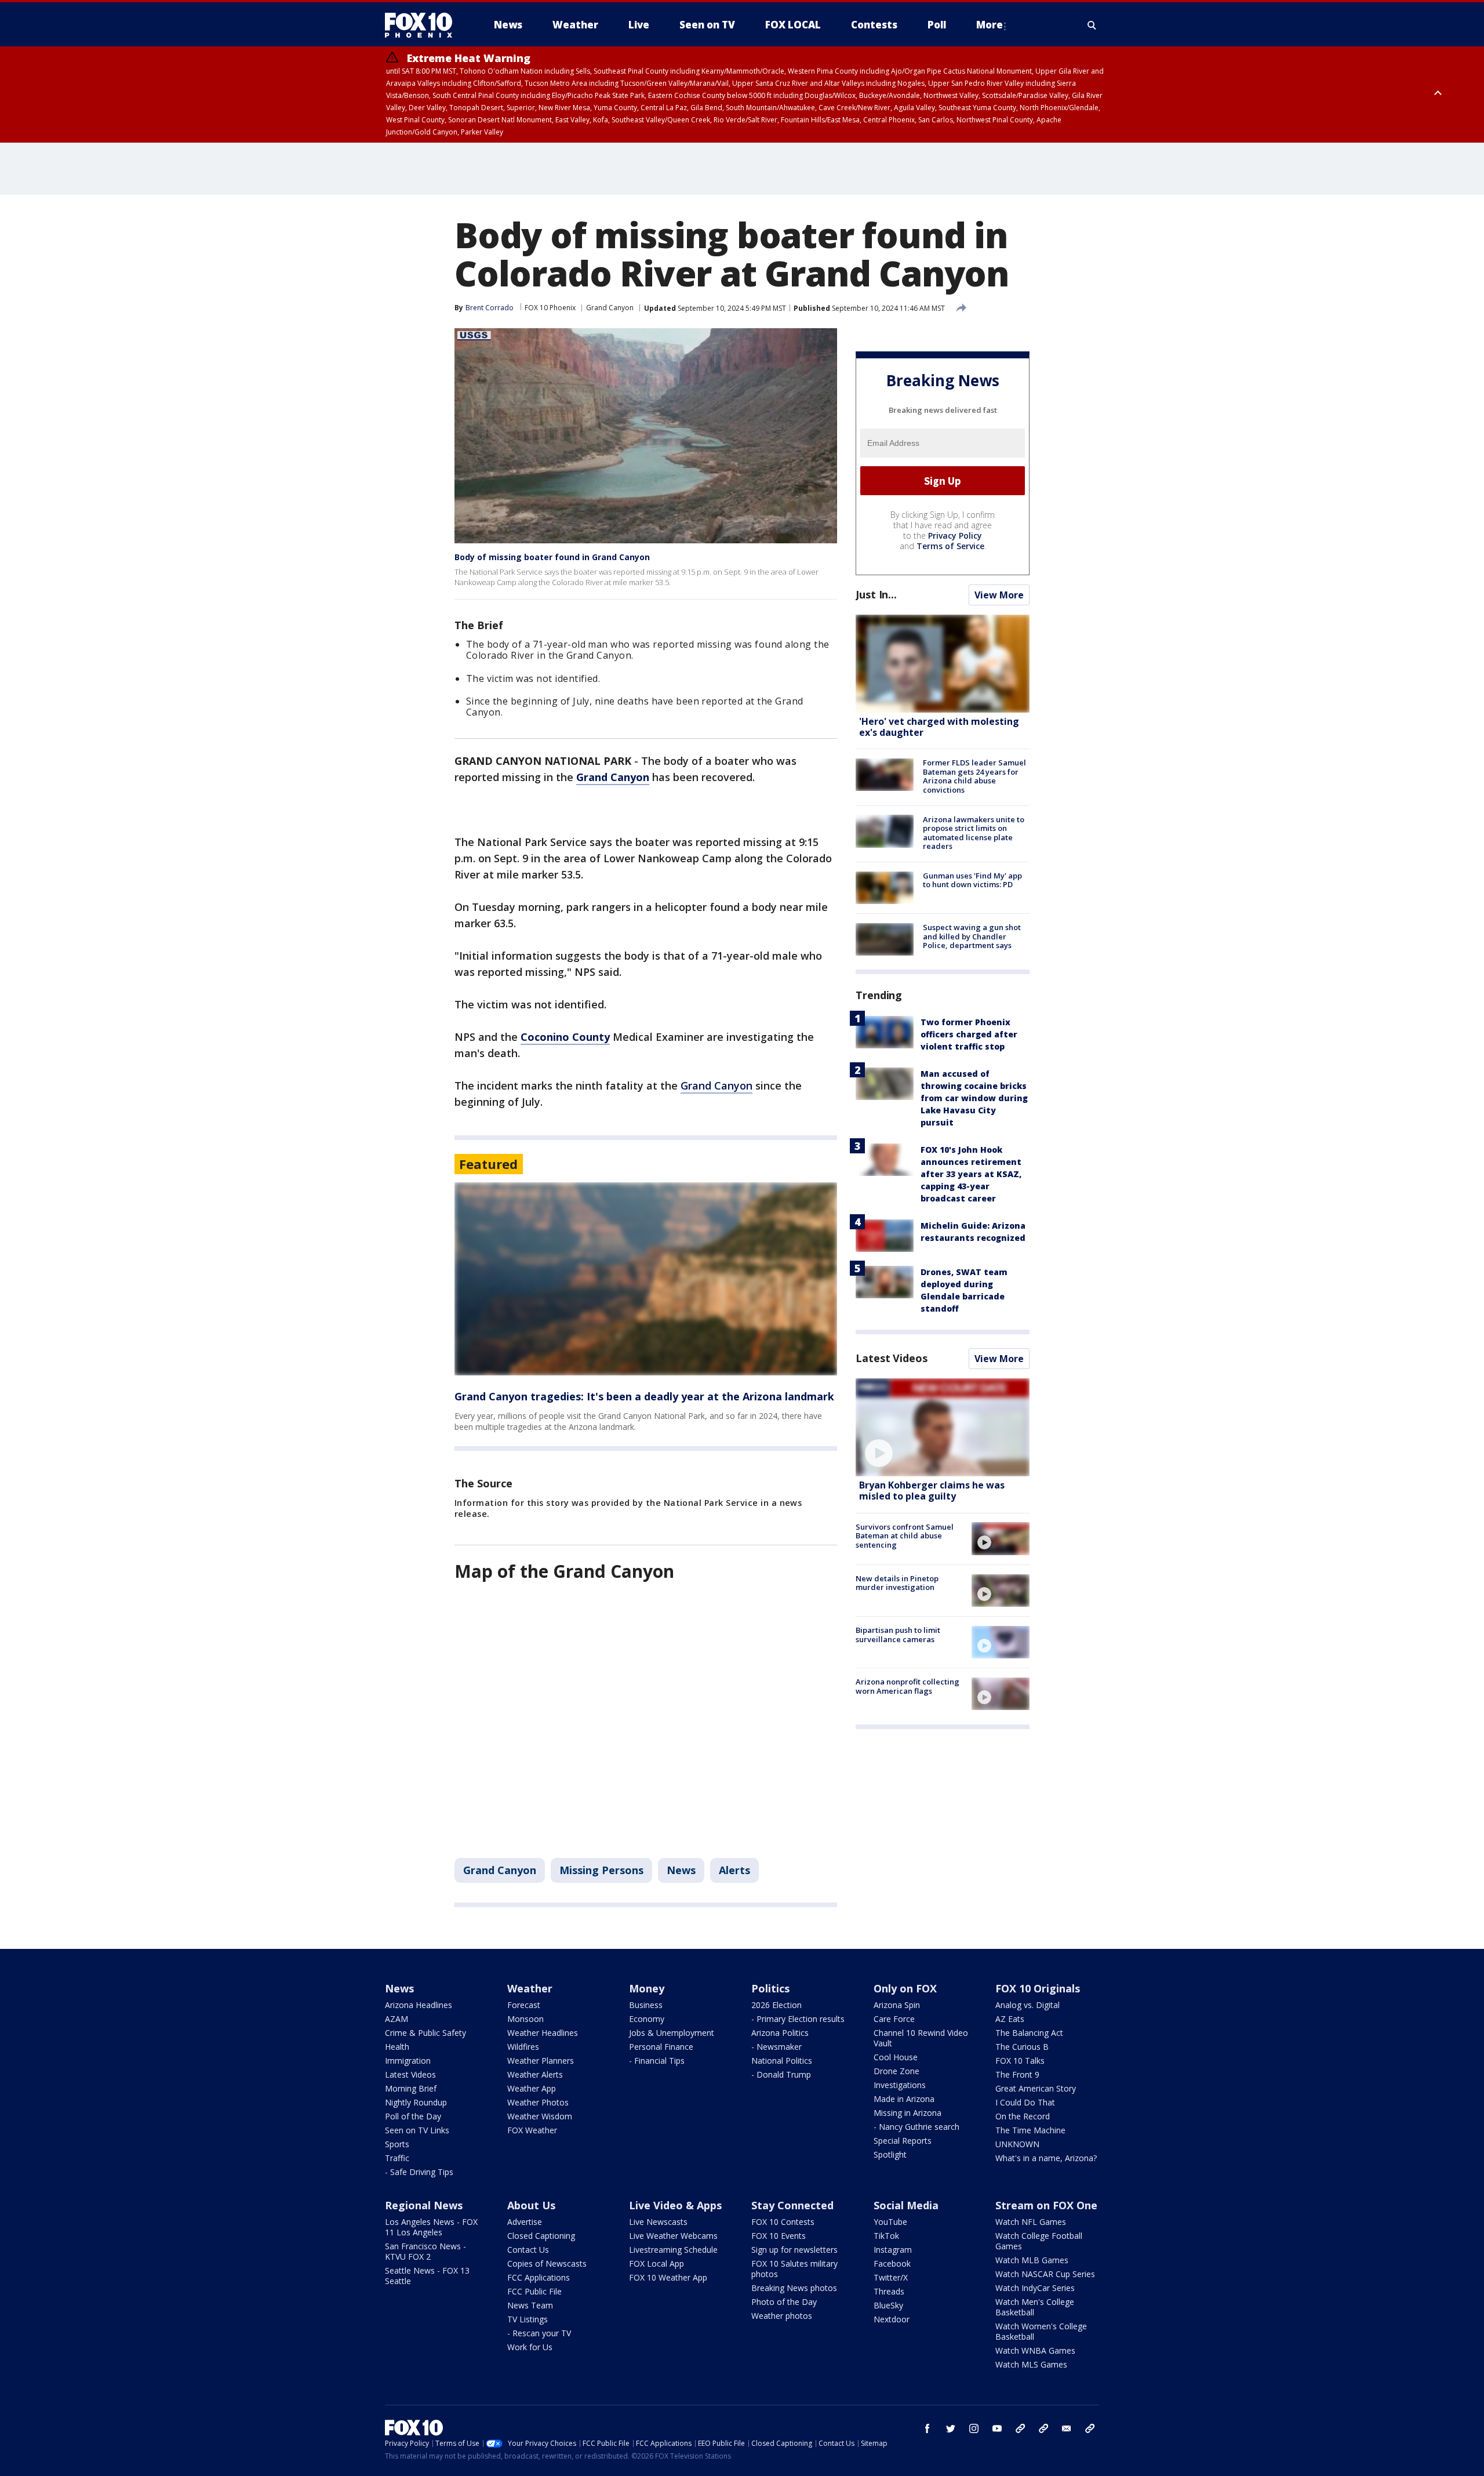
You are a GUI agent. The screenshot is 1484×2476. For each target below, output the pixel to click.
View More (999, 595)
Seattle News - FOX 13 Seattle (427, 2276)
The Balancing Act (1029, 2033)
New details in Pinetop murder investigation (897, 1583)
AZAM (397, 2019)
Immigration (408, 2061)
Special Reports (903, 2141)
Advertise (525, 2222)
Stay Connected (792, 2205)
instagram (974, 2428)
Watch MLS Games (1031, 2364)
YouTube (890, 2222)
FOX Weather (532, 2130)
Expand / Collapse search (1092, 25)
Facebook (892, 2263)
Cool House (896, 2057)
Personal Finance (661, 2047)
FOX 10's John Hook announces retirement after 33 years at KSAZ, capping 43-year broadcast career (971, 1174)
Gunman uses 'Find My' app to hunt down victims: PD (972, 880)
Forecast (524, 2005)
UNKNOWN (1017, 2144)
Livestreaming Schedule (673, 2250)
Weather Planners (541, 2061)
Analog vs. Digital (1027, 2005)
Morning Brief (411, 2088)
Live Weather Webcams (673, 2236)
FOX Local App (656, 2263)
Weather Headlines (543, 2033)
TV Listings (528, 2319)
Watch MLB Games (1032, 2260)
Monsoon (525, 2019)
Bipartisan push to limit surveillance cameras (898, 1635)
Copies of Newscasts (547, 2263)
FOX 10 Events (779, 2236)
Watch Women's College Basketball (1041, 2331)
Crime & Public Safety (425, 2033)
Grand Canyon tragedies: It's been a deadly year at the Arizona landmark (644, 1396)
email (1067, 2428)
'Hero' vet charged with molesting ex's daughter (939, 727)
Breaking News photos (794, 2288)
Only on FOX (905, 1988)
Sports (397, 2144)
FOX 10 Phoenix (550, 308)
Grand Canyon (610, 308)
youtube (997, 2428)
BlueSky (888, 2305)
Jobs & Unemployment (672, 2033)
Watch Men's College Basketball (1035, 2307)
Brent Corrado (490, 308)
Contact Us (528, 2250)
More (990, 25)
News (681, 1870)
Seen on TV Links (417, 2130)
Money (647, 1988)
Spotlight (890, 2154)
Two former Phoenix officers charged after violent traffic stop (969, 1034)
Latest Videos (892, 1358)
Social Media (906, 2205)
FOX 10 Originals (1038, 1988)
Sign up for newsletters (794, 2250)
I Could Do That (1025, 2102)
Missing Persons (601, 1870)
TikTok (886, 2236)
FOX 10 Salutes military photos (794, 2269)
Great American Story (1036, 2088)
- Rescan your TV (539, 2333)
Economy (647, 2019)
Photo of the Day (784, 2302)
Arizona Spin (897, 2005)
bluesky (1043, 2428)
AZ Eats (1010, 2019)
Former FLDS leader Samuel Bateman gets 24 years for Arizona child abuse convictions (974, 776)
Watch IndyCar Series (1035, 2288)
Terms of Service (950, 546)
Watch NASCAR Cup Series (1045, 2274)
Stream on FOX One (1046, 2205)
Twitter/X (891, 2277)
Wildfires (523, 2047)
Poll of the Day (413, 2116)
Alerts (734, 1870)
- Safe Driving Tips (419, 2172)
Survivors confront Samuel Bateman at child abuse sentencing (905, 1535)
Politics (770, 1988)
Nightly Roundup (416, 2102)
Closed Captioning (541, 2236)
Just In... (876, 594)
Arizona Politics (780, 2033)
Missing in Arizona (908, 2113)
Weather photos (782, 2316)
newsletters (1090, 2428)
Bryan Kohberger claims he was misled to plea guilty (932, 1491)
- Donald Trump (781, 2074)
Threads (889, 2291)
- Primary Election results (798, 2019)
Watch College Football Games (1039, 2241)
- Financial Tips (657, 2061)
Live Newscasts (658, 2222)
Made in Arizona (904, 2099)
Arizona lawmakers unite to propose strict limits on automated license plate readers (974, 832)
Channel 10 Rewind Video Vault (921, 2038)
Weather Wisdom (540, 2116)
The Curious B (1022, 2047)
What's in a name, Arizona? (1046, 2158)
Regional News (424, 2205)
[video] (943, 1427)
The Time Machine (1030, 2130)
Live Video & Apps (675, 2205)
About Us (531, 2205)
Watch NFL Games (1031, 2222)
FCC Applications (539, 2277)
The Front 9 (1017, 2074)
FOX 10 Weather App (668, 2277)
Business (646, 2005)
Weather (530, 1988)
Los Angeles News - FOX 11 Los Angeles (431, 2227)
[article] (646, 1279)
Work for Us (530, 2347)
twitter (951, 2428)
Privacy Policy (955, 536)
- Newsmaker (776, 2047)
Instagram (893, 2250)
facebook (927, 2428)
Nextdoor (892, 2319)
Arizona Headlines (419, 2005)
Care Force (894, 2019)
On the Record (1023, 2116)
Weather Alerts (535, 2074)
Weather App (532, 2088)
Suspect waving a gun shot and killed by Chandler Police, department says (972, 936)
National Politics (782, 2061)
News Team (530, 2305)
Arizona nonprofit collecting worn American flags (908, 1686)
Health (397, 2047)
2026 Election (776, 2005)
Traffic (397, 2158)
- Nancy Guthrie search (916, 2127)
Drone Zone (896, 2071)
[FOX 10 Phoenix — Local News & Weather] (423, 25)
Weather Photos (538, 2102)
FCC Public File (534, 2291)
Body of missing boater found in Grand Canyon (552, 557)
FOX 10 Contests (783, 2222)
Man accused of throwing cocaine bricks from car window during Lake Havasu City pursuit (974, 1098)
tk (1020, 2428)
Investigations (900, 2085)
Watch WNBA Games (1035, 2350)
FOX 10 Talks (1020, 2061)
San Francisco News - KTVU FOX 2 (425, 2251)
